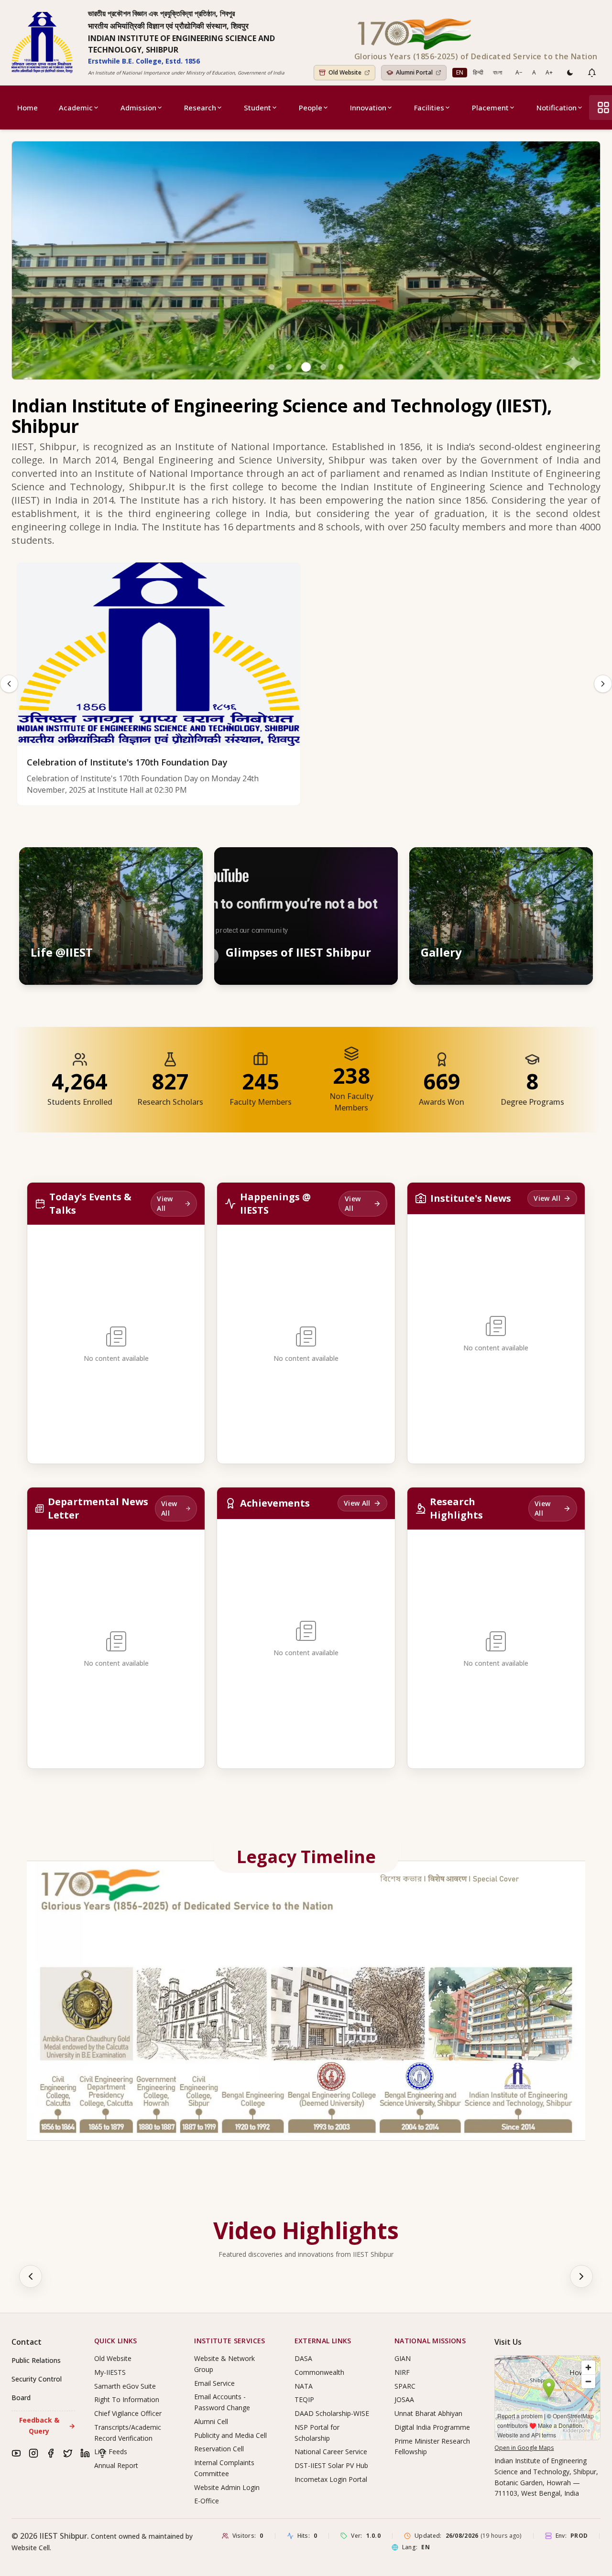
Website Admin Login (227, 2487)
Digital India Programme (432, 2427)
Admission (138, 108)
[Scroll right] (581, 2276)
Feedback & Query (47, 2425)
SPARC (405, 2386)
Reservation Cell (219, 2449)
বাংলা (497, 72)
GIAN (403, 2358)
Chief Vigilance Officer (128, 2413)
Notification (557, 108)
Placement (490, 108)
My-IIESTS (110, 2372)
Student (257, 108)
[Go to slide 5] (340, 367)
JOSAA (404, 2399)
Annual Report (116, 2465)
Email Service (214, 2383)
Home (27, 108)
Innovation (368, 108)
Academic (76, 108)
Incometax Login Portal (331, 2479)
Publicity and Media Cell (230, 2435)
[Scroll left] (31, 2276)
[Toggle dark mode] (570, 73)
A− (519, 72)
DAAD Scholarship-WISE (332, 2413)
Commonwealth (319, 2372)
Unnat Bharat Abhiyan (428, 2413)
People (311, 108)
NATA (304, 2386)
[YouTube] (16, 2453)
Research (200, 108)
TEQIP (304, 2399)
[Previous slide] (9, 684)
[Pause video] (339, 863)
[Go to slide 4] (323, 367)
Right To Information (127, 2399)
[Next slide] (603, 684)
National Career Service (331, 2452)
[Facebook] (51, 2453)
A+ (549, 72)
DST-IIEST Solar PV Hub (331, 2465)
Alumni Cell (211, 2421)
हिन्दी (478, 72)
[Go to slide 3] (306, 367)
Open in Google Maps (524, 2448)
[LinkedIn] (85, 2453)
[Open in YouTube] (382, 863)
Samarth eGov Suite (125, 2386)
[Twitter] (68, 2453)
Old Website (113, 2358)
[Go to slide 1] (272, 367)
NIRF (402, 2372)
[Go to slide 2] (289, 367)
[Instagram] (33, 2453)
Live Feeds (111, 2452)
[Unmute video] (361, 863)
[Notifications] (592, 73)
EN (460, 72)
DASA (303, 2358)
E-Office (207, 2501)
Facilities (429, 108)
